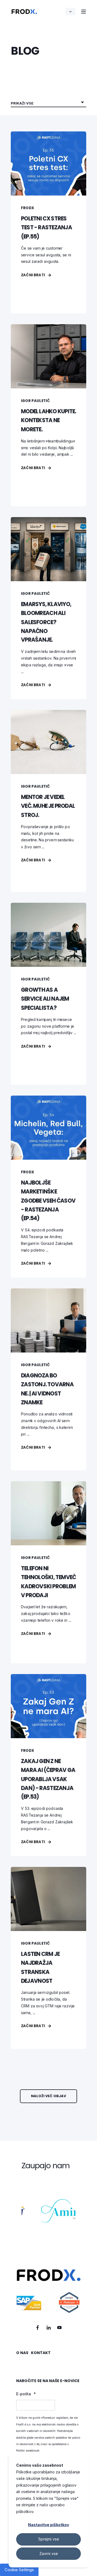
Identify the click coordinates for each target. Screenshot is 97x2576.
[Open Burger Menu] (84, 12)
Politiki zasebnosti (28, 2450)
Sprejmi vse (49, 2539)
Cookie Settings (19, 2570)
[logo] (48, 2291)
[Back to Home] (24, 11)
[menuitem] (22, 2355)
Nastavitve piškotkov (48, 2525)
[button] (48, 2096)
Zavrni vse (49, 2554)
